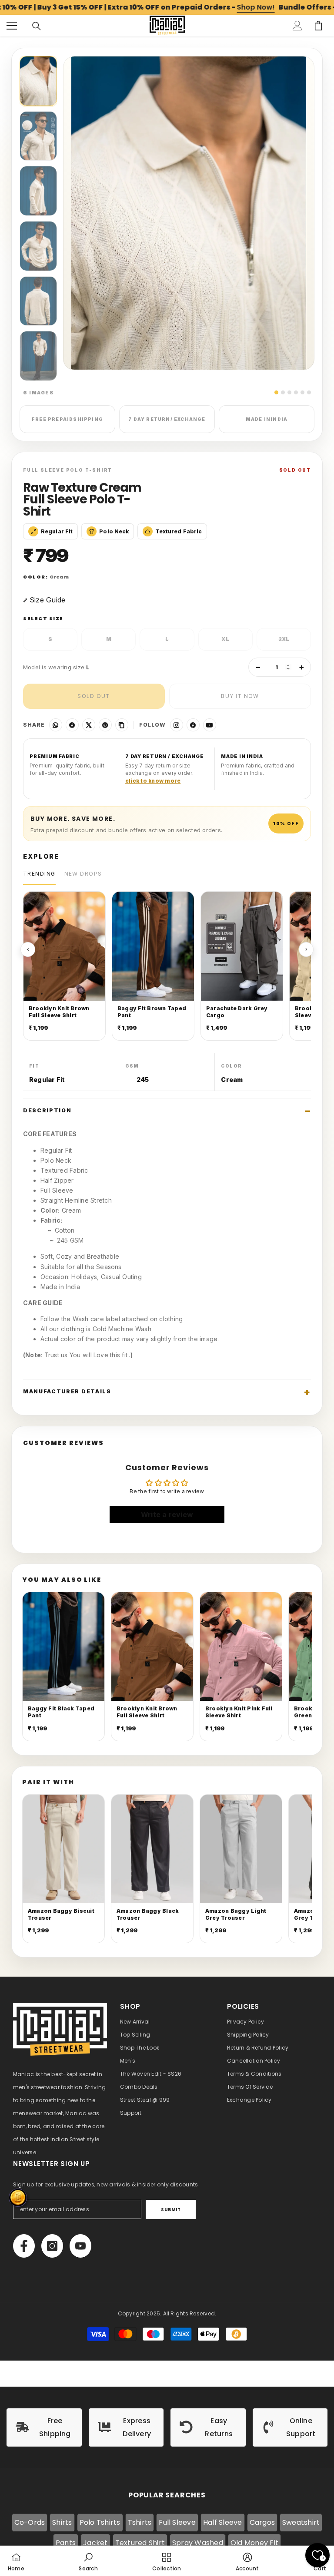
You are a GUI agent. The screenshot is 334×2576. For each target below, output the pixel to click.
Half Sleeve (223, 2522)
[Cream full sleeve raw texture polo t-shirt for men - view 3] (38, 191)
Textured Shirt (140, 2543)
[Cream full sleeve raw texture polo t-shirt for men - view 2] (38, 136)
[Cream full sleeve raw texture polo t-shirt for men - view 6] (38, 356)
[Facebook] (193, 725)
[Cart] (318, 26)
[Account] (297, 26)
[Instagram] (177, 725)
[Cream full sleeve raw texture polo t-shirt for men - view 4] (38, 246)
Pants (66, 2543)
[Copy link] (122, 725)
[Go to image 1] (276, 392)
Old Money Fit (254, 2543)
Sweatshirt (301, 2522)
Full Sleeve (177, 2522)
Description (47, 1110)
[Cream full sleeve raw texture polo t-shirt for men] (38, 81)
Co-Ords (30, 2522)
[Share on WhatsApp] (56, 725)
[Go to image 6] (309, 392)
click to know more (153, 781)
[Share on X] (89, 725)
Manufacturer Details (67, 1391)
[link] (44, 2427)
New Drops (83, 874)
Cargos (262, 2522)
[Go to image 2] (283, 392)
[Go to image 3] (289, 392)
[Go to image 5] (302, 392)
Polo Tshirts (100, 2522)
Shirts (62, 2522)
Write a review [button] (167, 1515)
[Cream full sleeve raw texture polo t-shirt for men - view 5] (38, 301)
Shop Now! (256, 7)
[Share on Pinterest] (105, 725)
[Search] (37, 26)
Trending (39, 874)
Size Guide (47, 600)
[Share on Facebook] (72, 725)
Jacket (95, 2543)
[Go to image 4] (296, 392)
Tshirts (140, 2522)
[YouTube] (210, 725)
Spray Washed (198, 2543)
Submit (171, 2210)
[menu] (12, 26)
